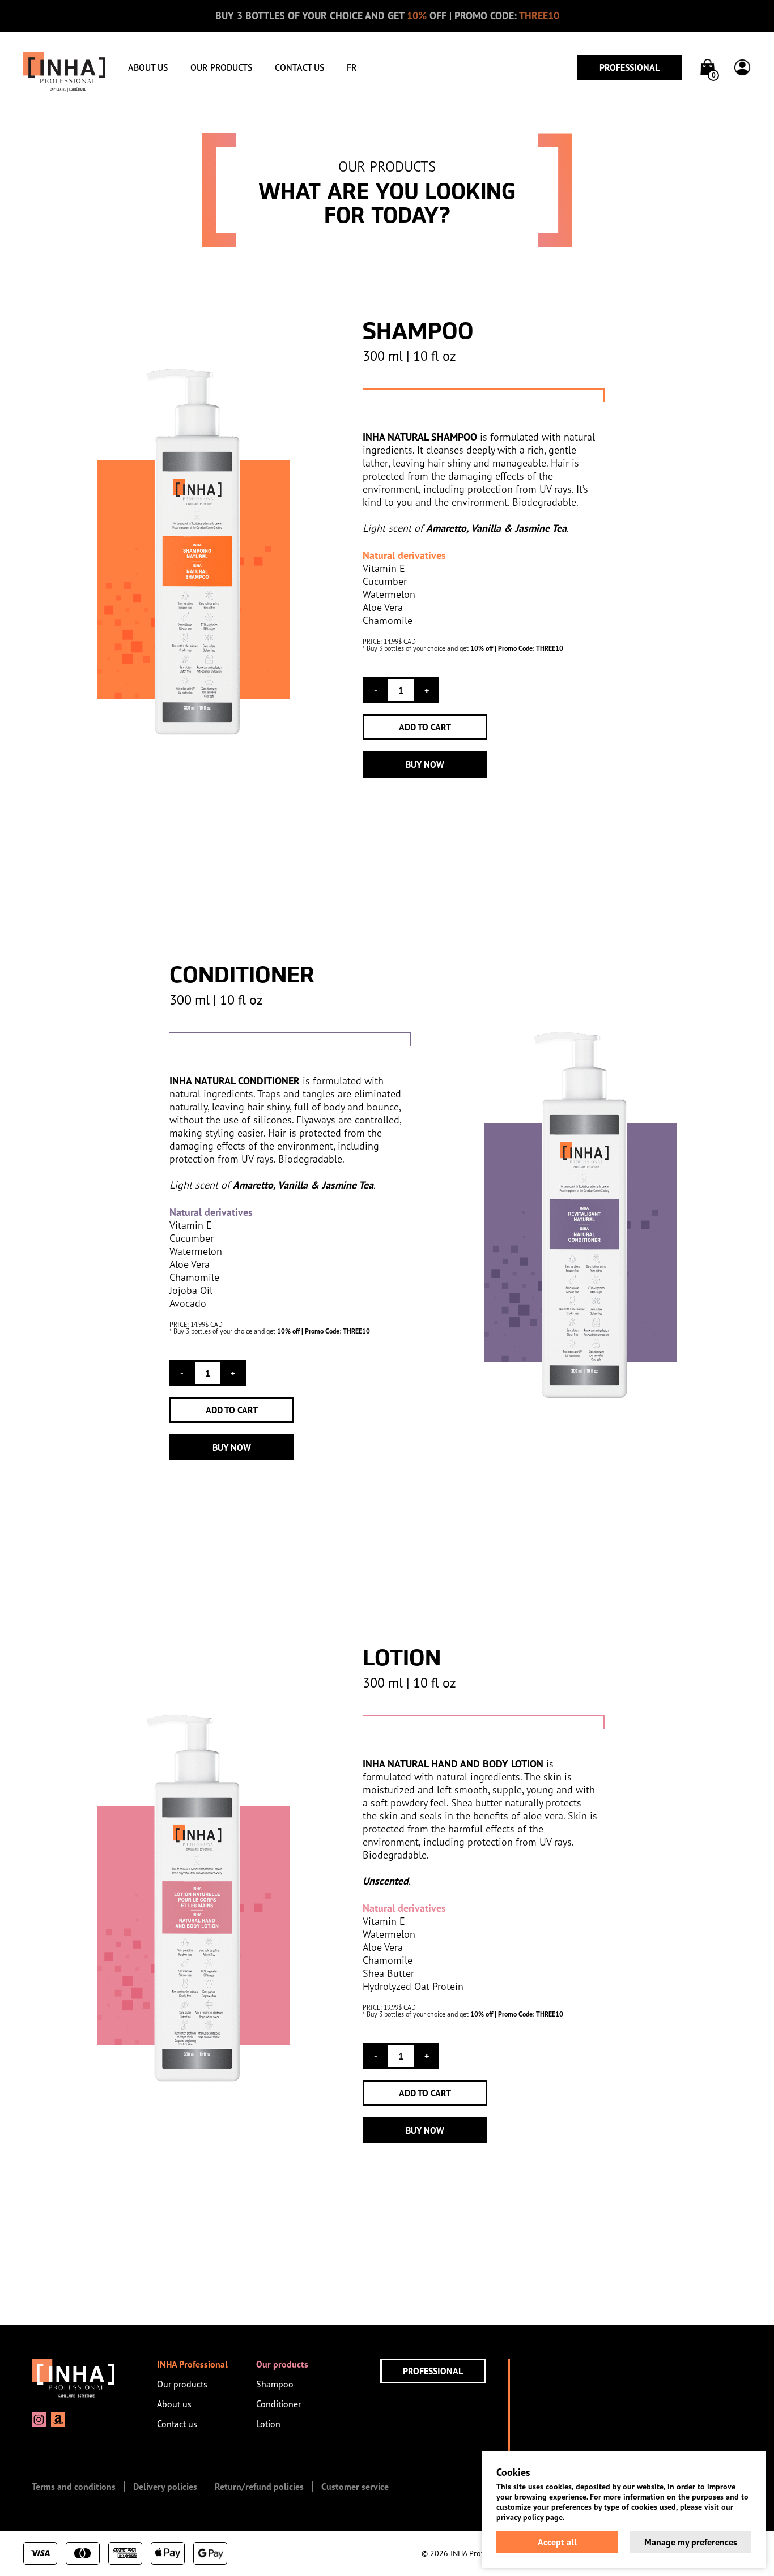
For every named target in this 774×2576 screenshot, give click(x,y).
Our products (221, 67)
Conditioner (278, 2404)
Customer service (355, 2487)
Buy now (425, 764)
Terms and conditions (74, 2487)
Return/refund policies (259, 2487)
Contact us (299, 67)
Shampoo (275, 2384)
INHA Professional (192, 2364)
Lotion (268, 2424)
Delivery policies (165, 2487)
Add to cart (425, 727)
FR (352, 67)
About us (148, 67)
